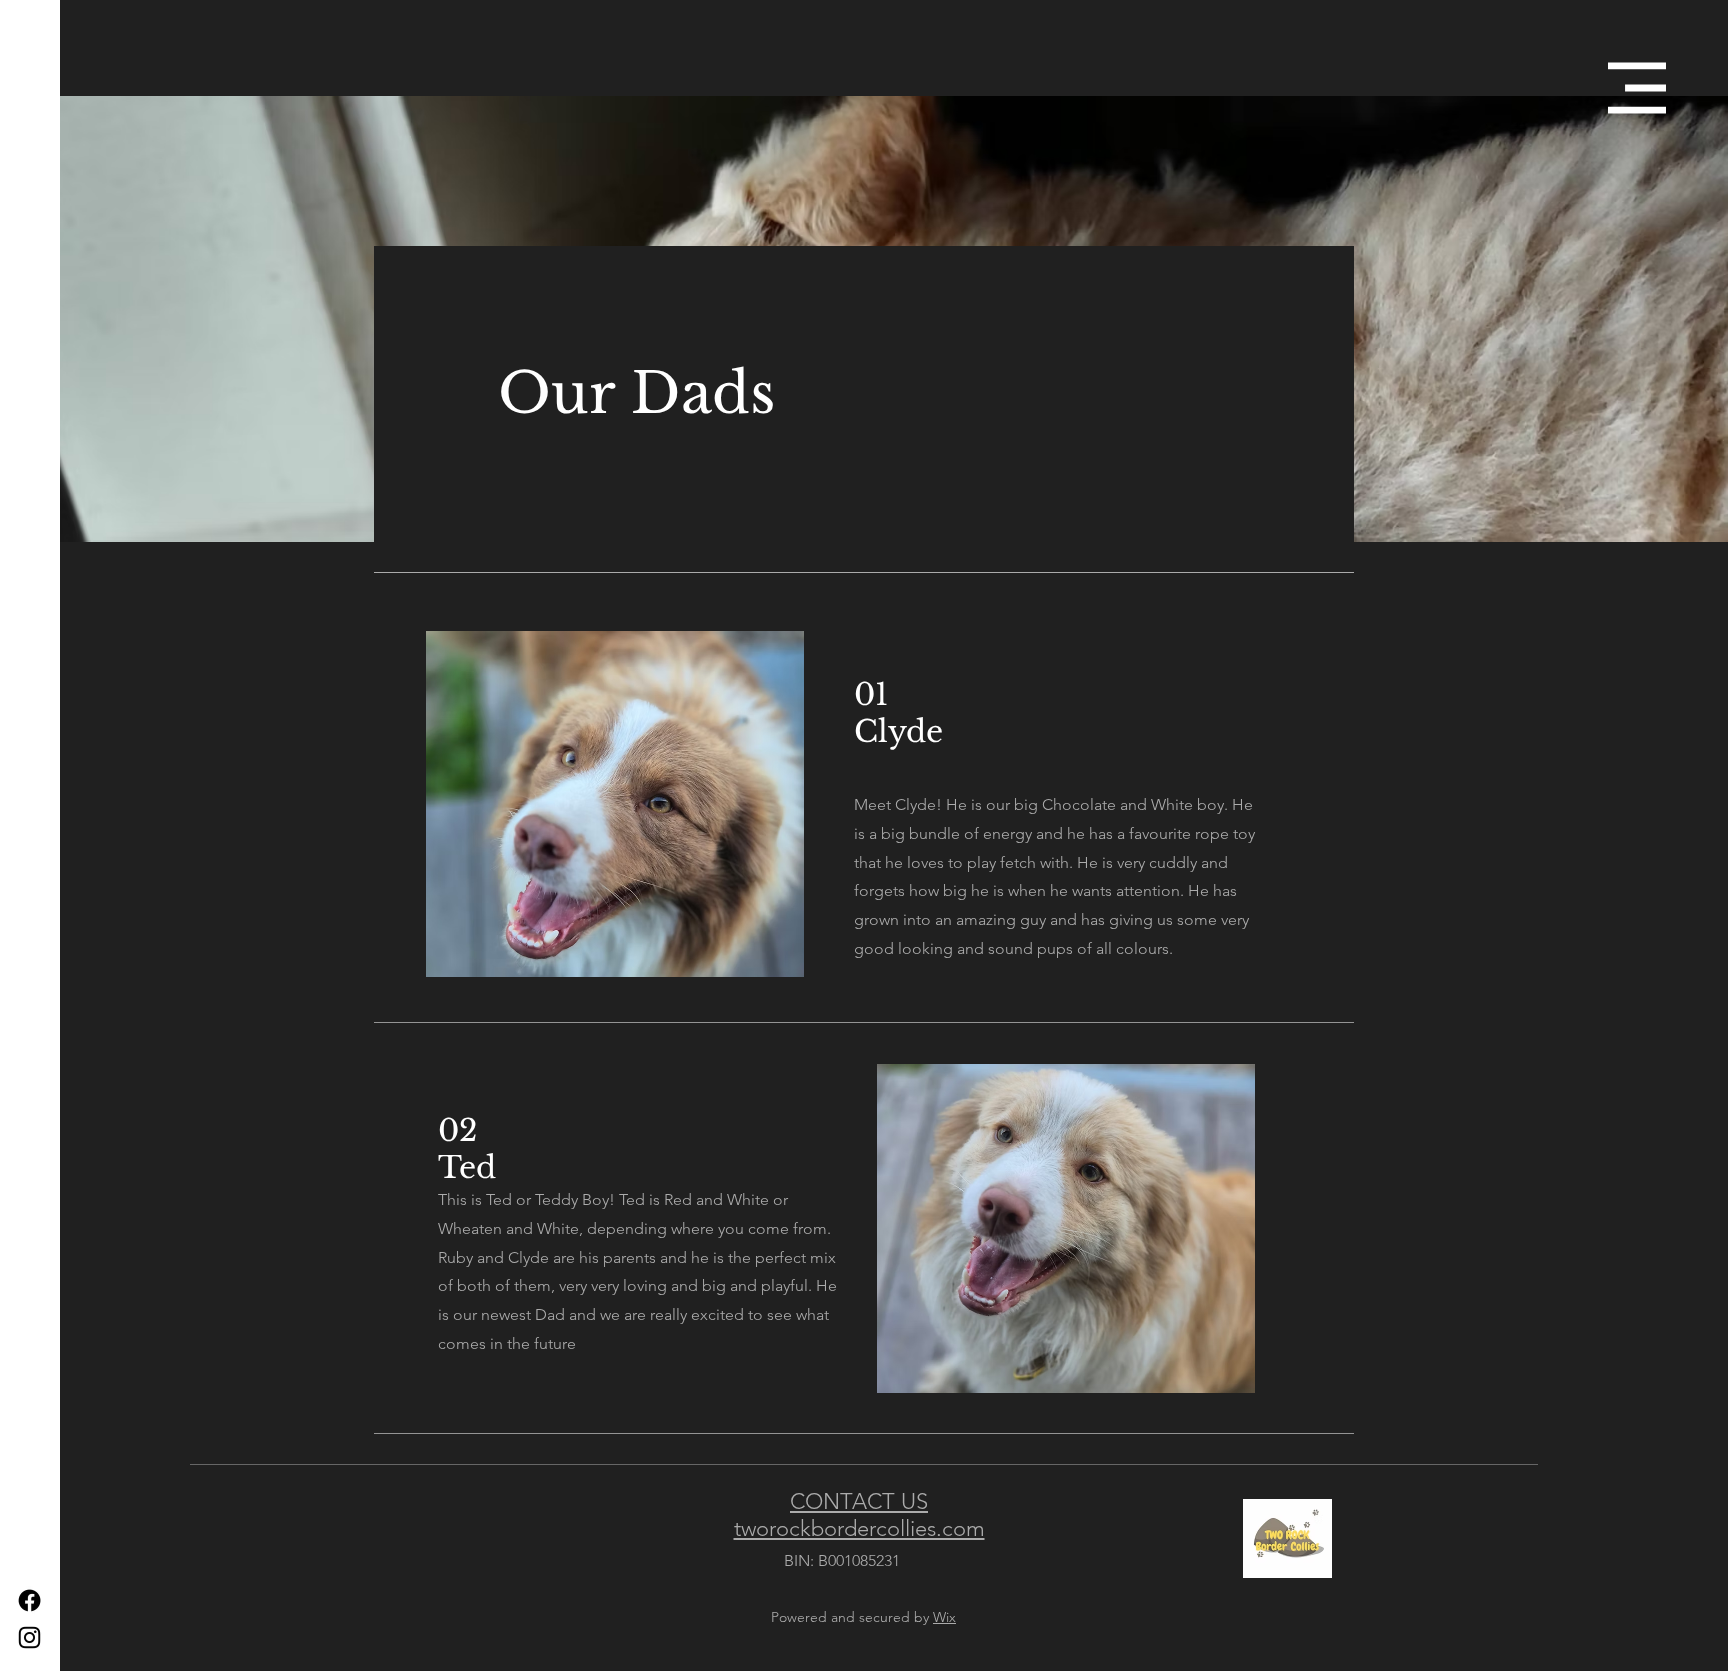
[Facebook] (29, 1600)
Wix (944, 1617)
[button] (1637, 88)
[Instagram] (29, 1637)
